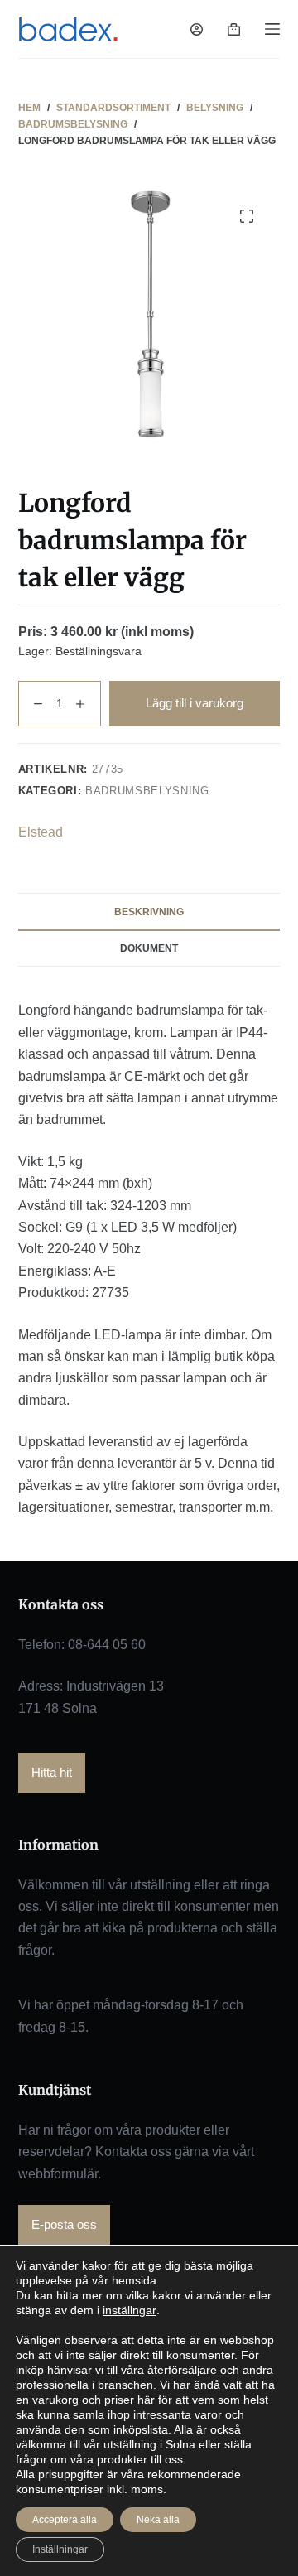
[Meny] (272, 29)
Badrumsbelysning (147, 791)
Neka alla (158, 2520)
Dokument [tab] (149, 948)
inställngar (130, 2310)
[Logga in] (197, 29)
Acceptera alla (65, 2520)
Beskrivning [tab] (149, 912)
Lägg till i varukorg (195, 703)
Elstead (41, 832)
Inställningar (60, 2549)
